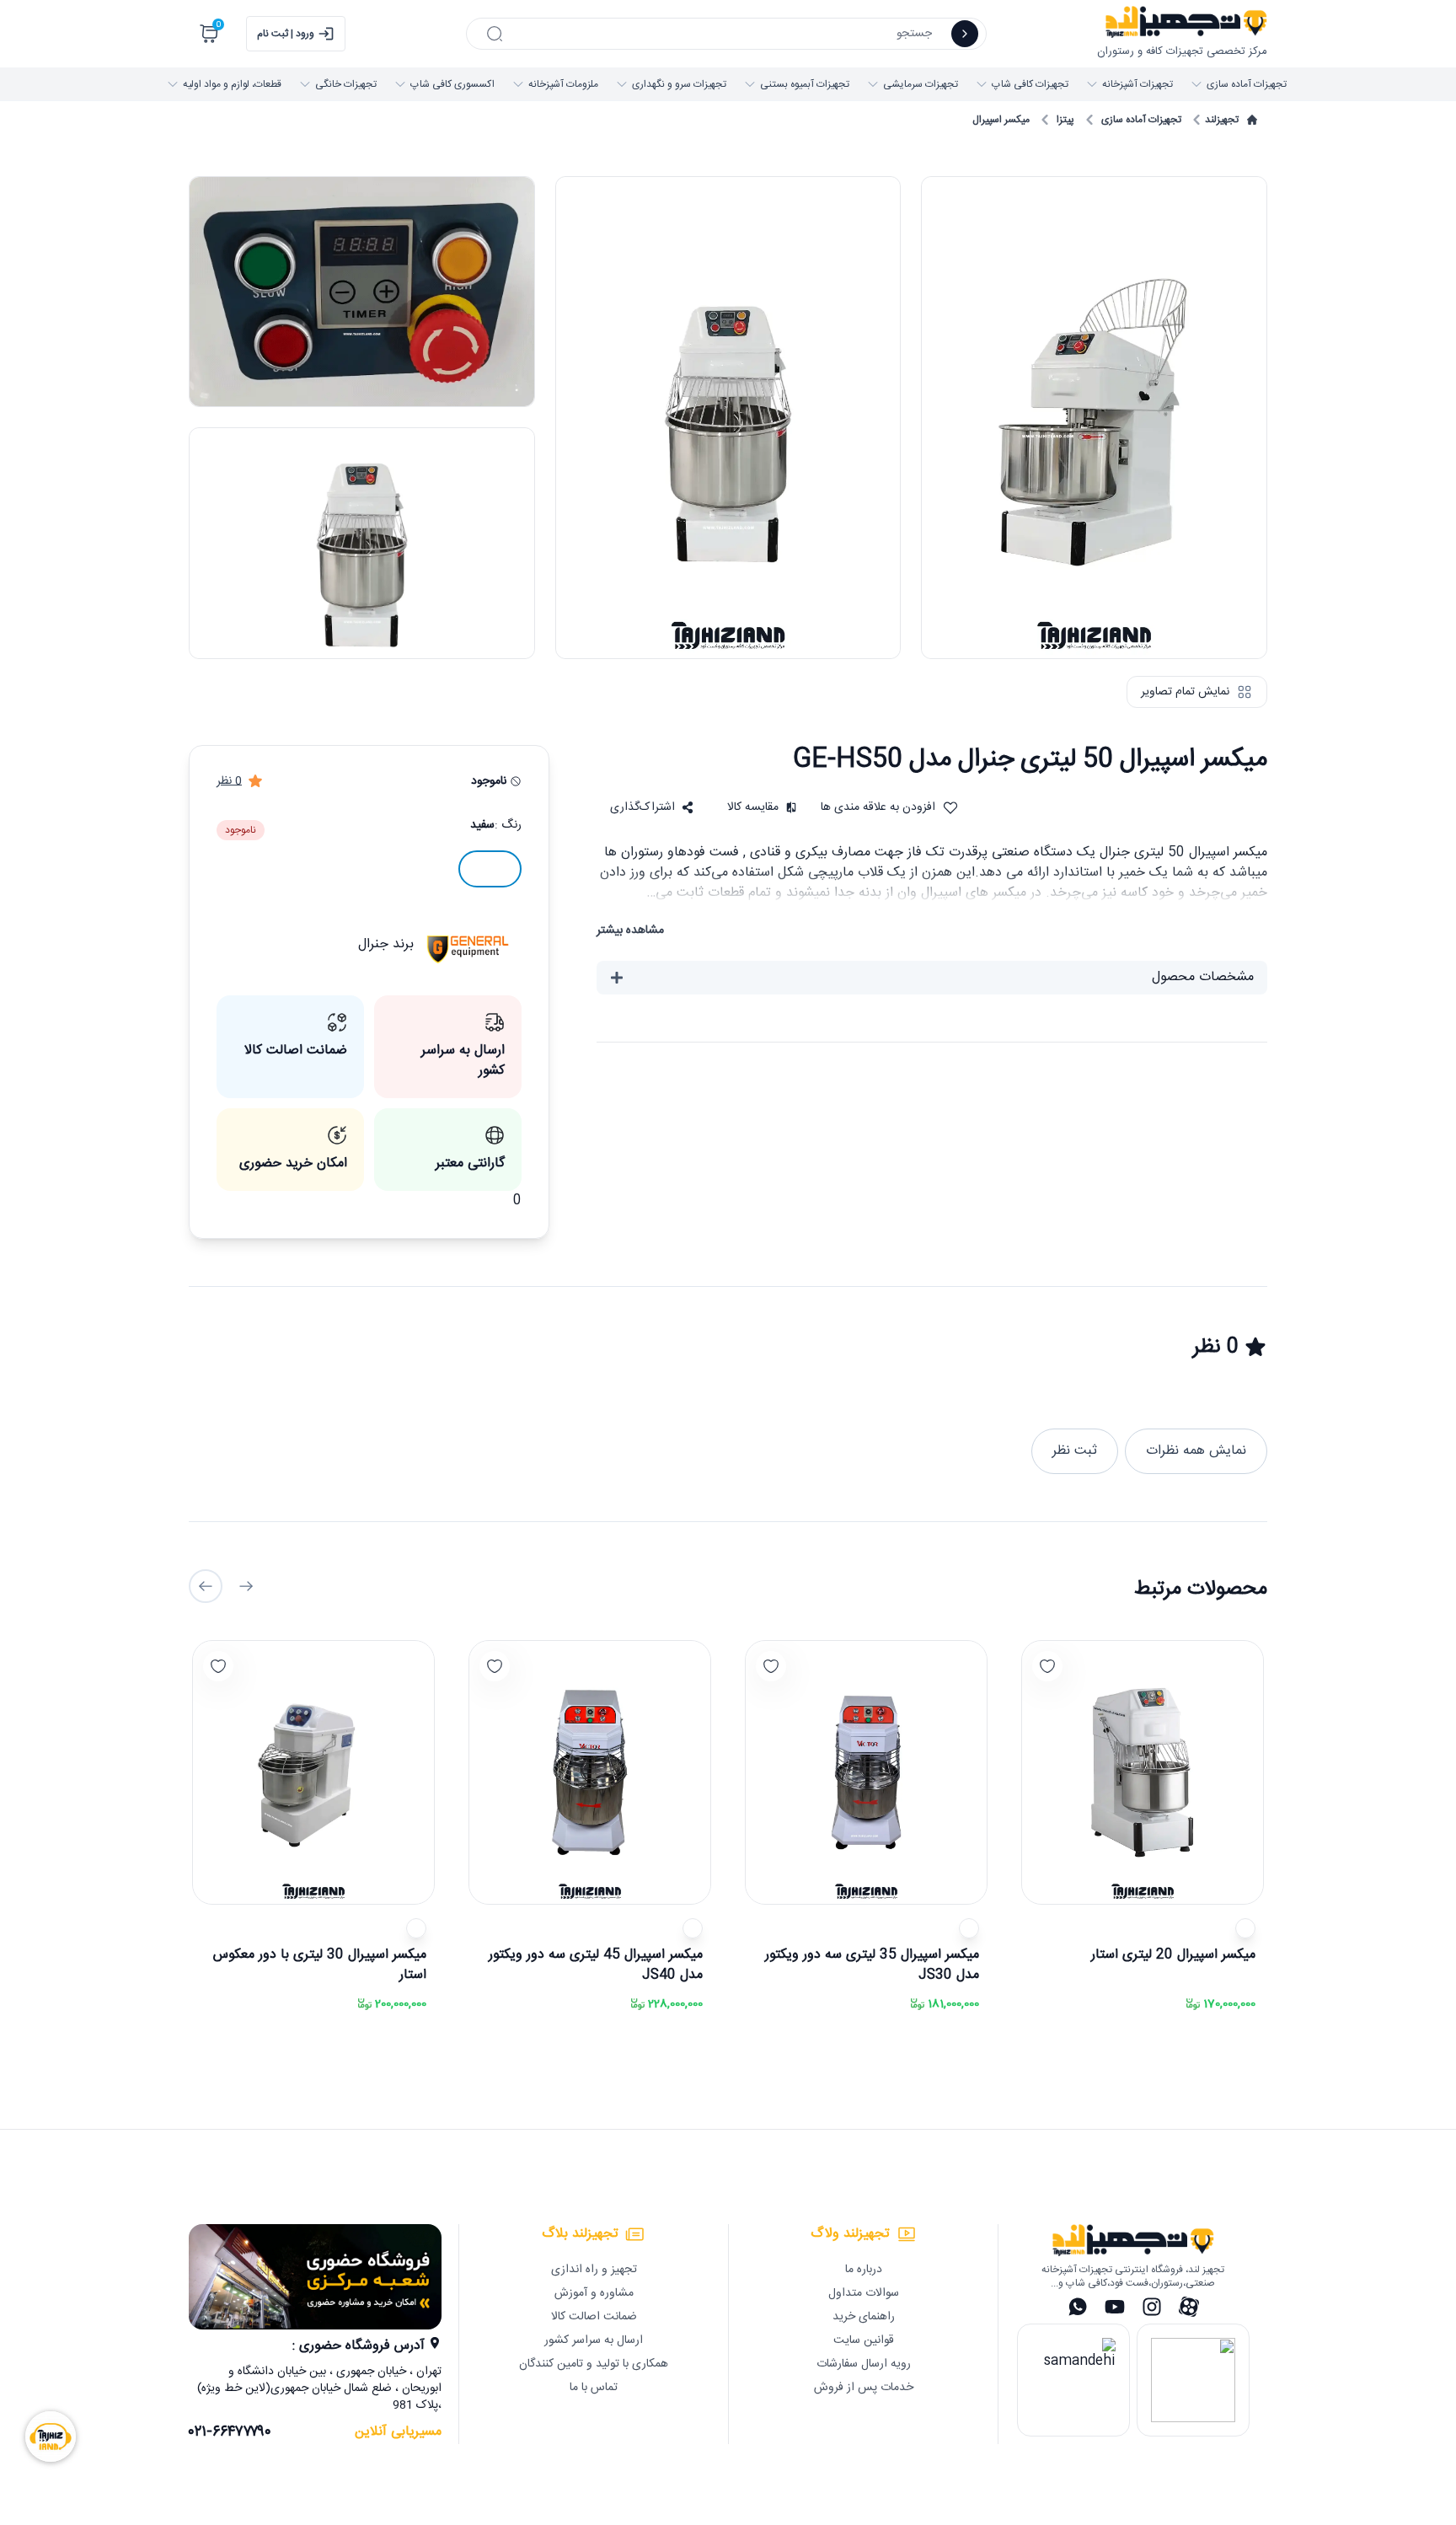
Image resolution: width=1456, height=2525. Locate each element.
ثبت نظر (1075, 1451)
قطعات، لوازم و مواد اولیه (232, 84)
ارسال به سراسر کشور (594, 2340)
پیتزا (1065, 120)
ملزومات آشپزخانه (563, 84)
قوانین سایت (864, 2340)
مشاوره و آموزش (594, 2293)
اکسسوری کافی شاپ (452, 84)
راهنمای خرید (864, 2317)
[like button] (1047, 1666)
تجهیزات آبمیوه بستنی (805, 84)
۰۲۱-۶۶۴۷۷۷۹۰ (230, 2432)
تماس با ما (594, 2388)
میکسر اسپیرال (1001, 120)
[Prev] (246, 1586)
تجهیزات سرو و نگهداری (679, 84)
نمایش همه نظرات (1196, 1451)
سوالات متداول (864, 2293)
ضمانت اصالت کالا (594, 2317)
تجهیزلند (1222, 120)
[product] (1143, 1772)
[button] (652, 807)
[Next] (206, 1586)
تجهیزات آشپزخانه (1137, 84)
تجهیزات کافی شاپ (1030, 84)
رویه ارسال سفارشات (864, 2364)
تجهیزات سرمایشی (921, 84)
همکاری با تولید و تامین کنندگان (594, 2364)
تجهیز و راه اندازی (594, 2270)
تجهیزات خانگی (346, 84)
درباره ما (864, 2270)
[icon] (965, 34)
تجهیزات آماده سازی (1247, 84)
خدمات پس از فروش (864, 2388)
